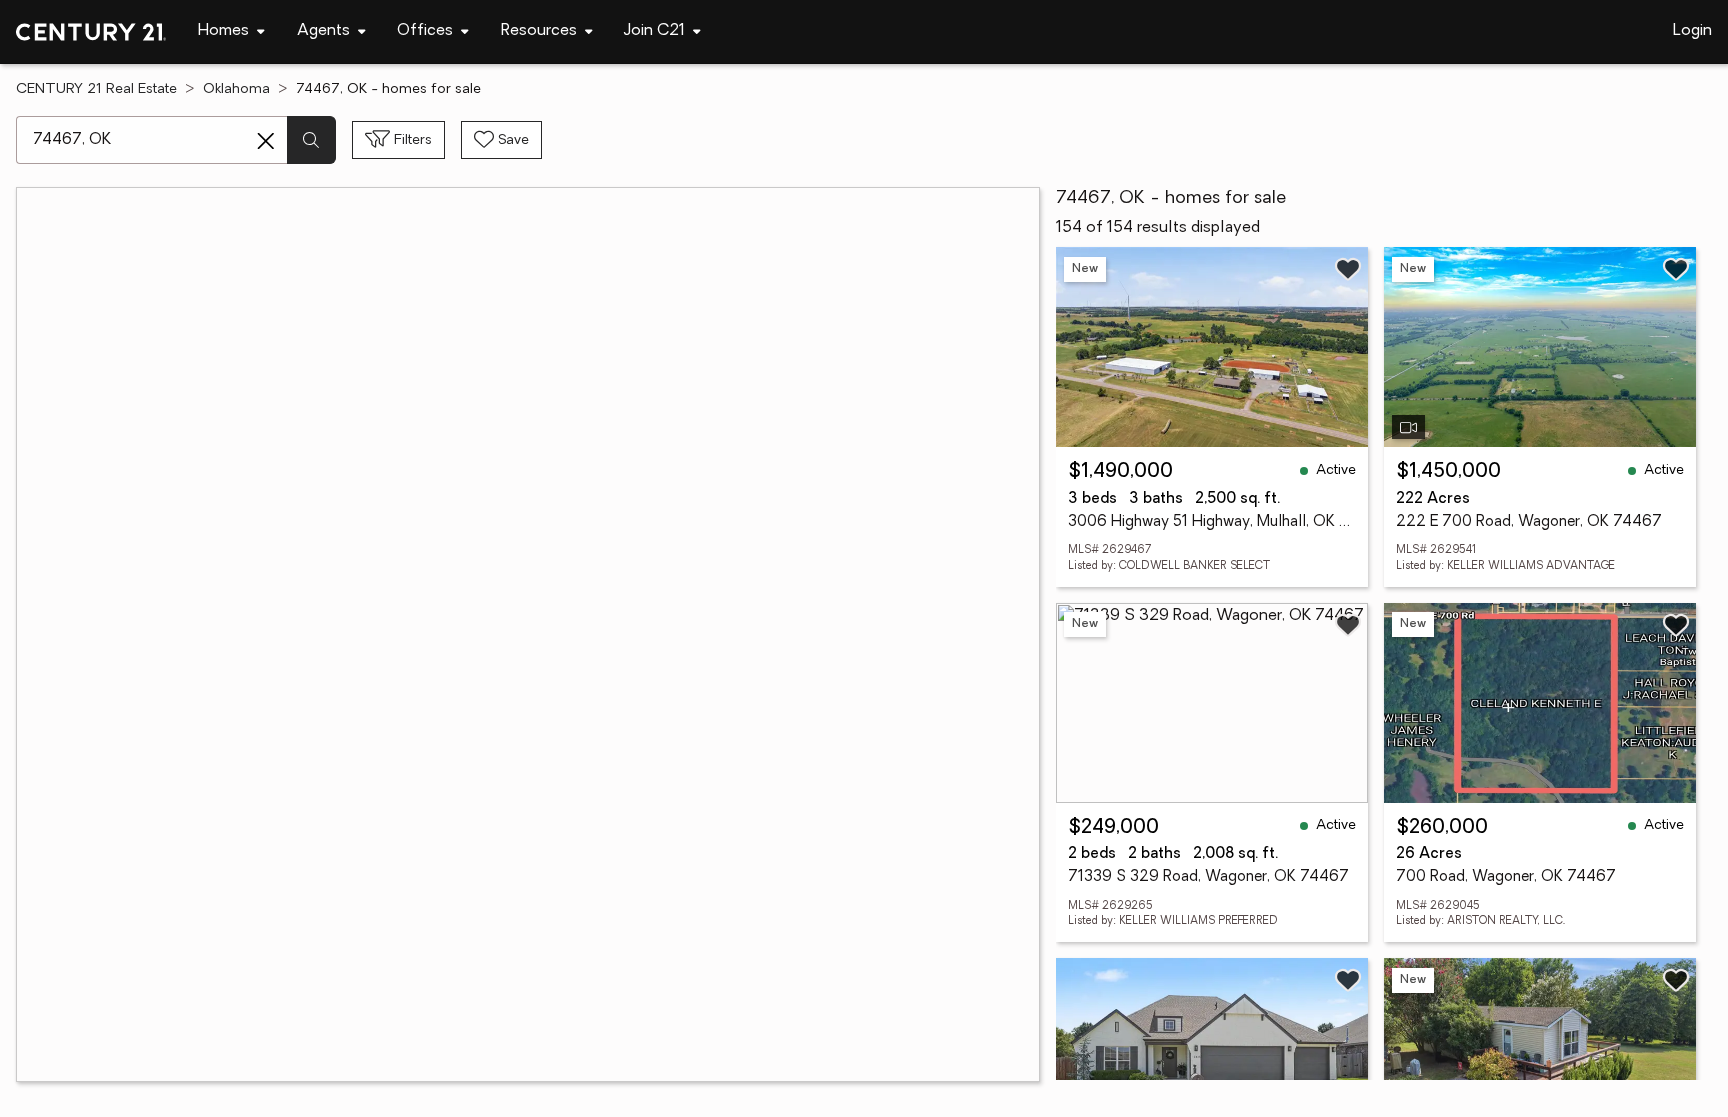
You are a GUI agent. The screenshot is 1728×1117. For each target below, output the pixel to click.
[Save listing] (1348, 269)
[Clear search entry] (266, 141)
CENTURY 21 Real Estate (96, 89)
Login (1692, 31)
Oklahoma (236, 89)
